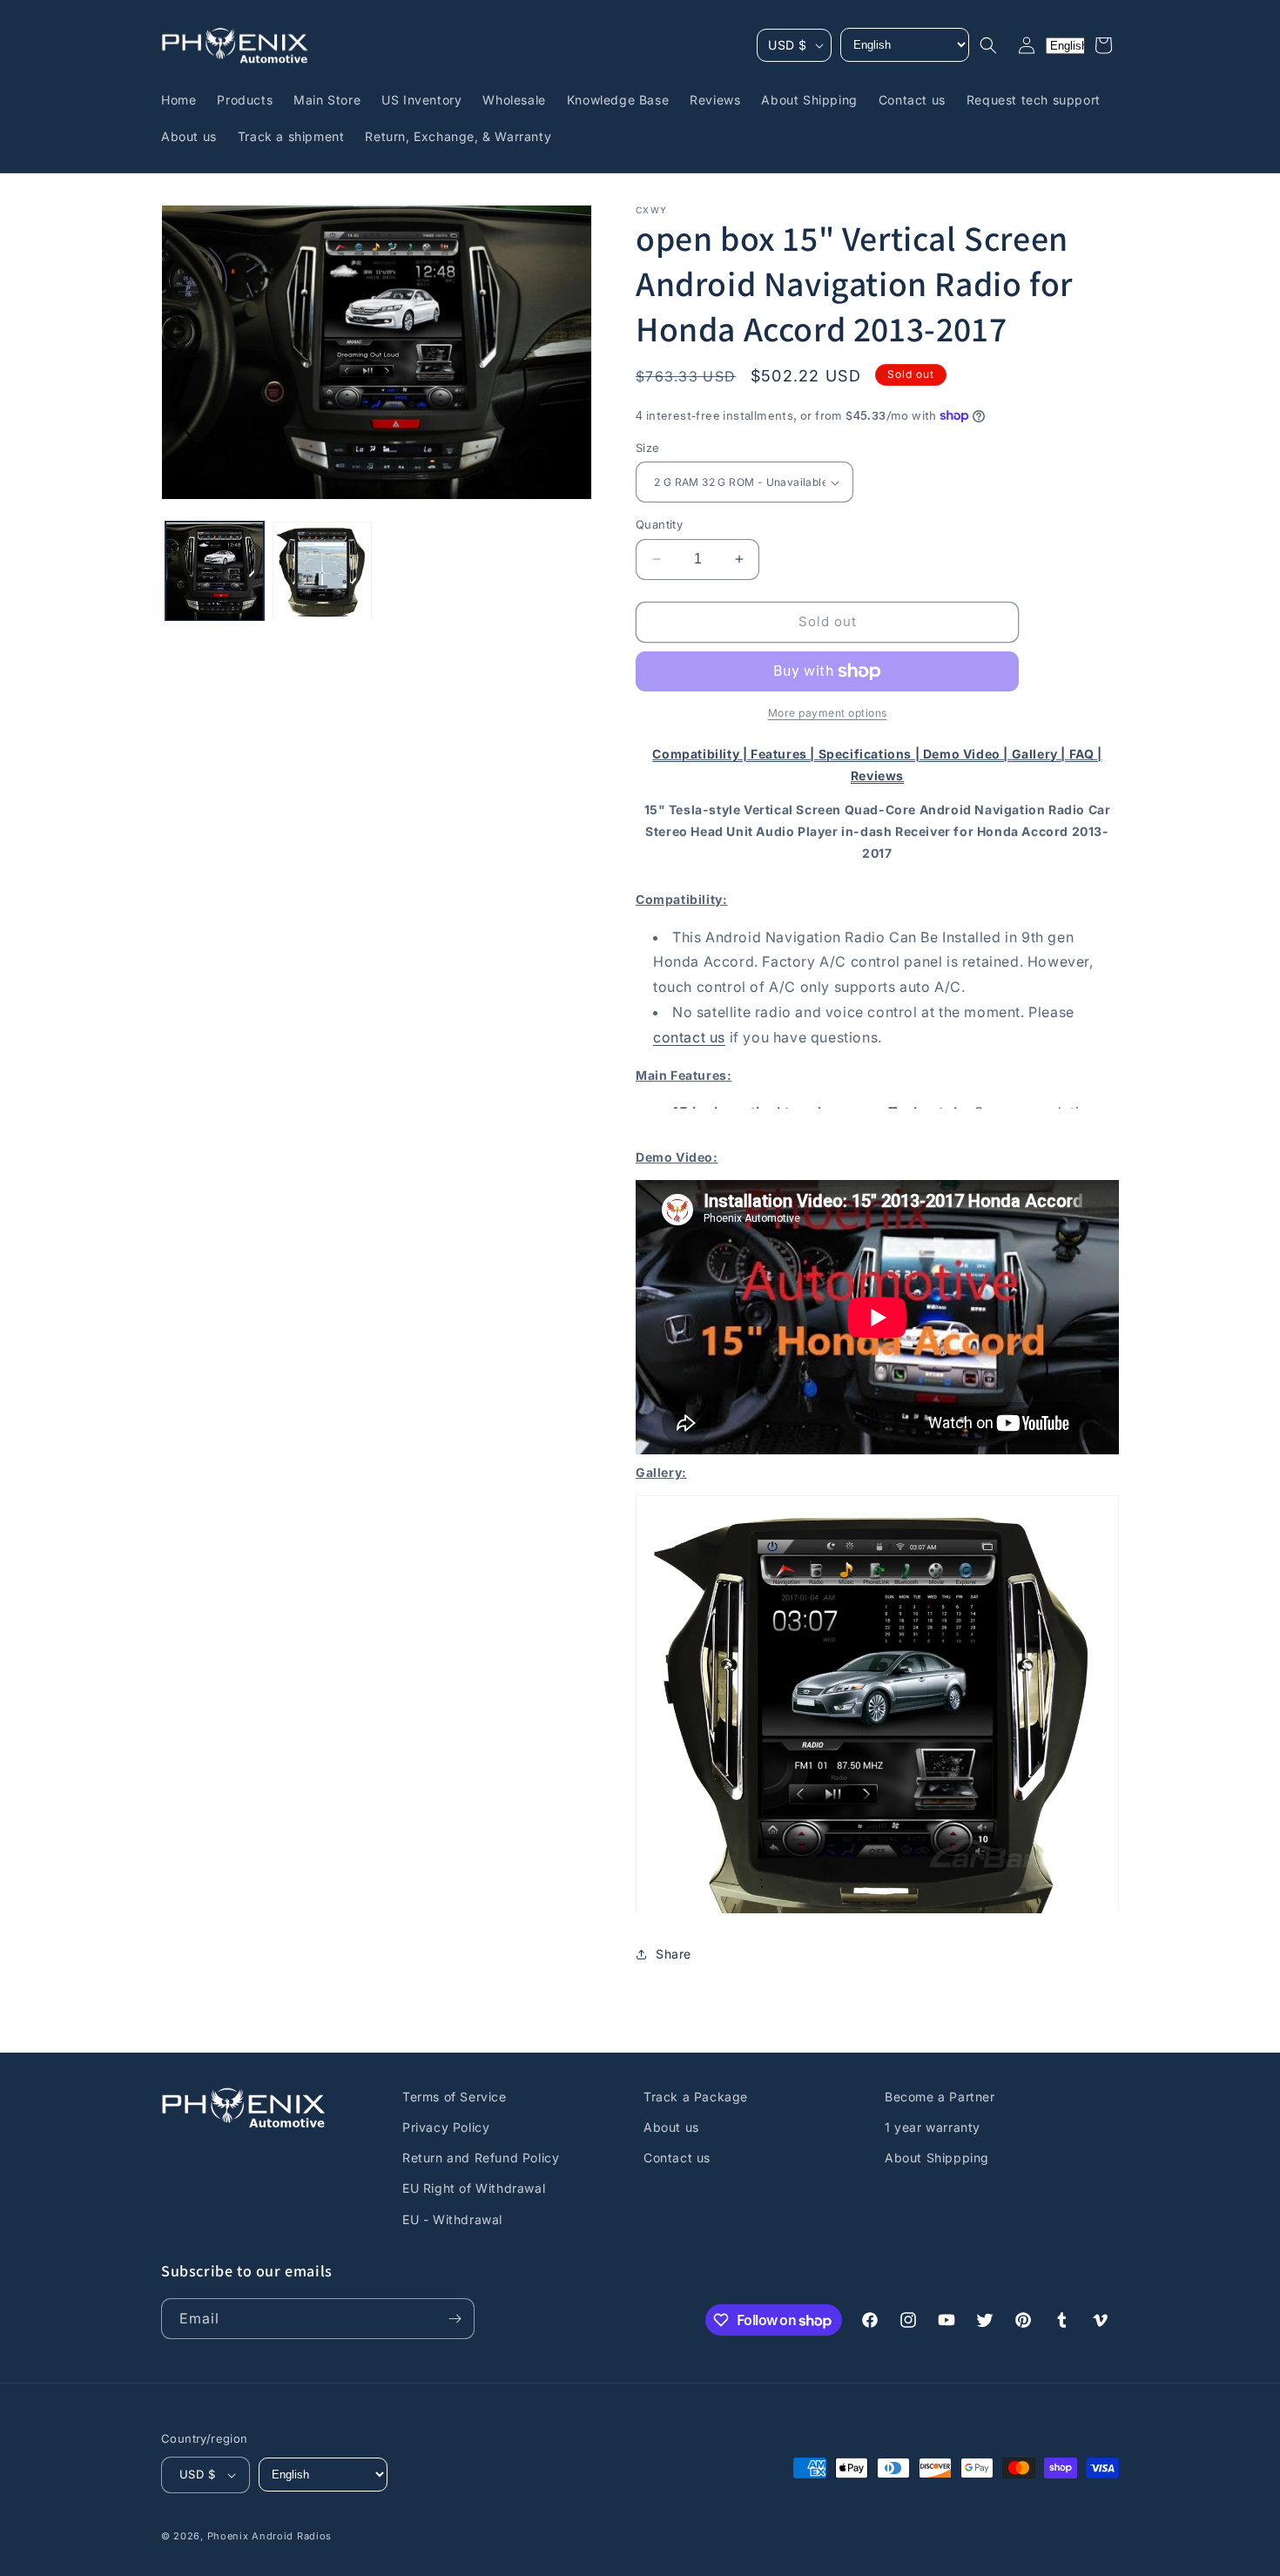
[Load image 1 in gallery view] (215, 572)
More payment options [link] (828, 713)
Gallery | (1041, 754)
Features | (785, 754)
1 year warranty (933, 2127)
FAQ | (1086, 754)
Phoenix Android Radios (269, 2536)
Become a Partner (940, 2097)
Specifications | (871, 754)
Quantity (659, 524)
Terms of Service (455, 2097)
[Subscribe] (455, 2319)
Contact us (677, 2158)
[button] (988, 45)
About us (671, 2127)
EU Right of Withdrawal (474, 2188)
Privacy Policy (446, 2127)
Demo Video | (967, 754)
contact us (689, 1037)
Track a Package (696, 2097)
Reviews (877, 775)
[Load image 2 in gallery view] (322, 572)
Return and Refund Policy (481, 2158)
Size (648, 448)
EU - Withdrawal (452, 2219)
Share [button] (674, 1954)
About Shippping (937, 2158)
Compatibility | (701, 754)
